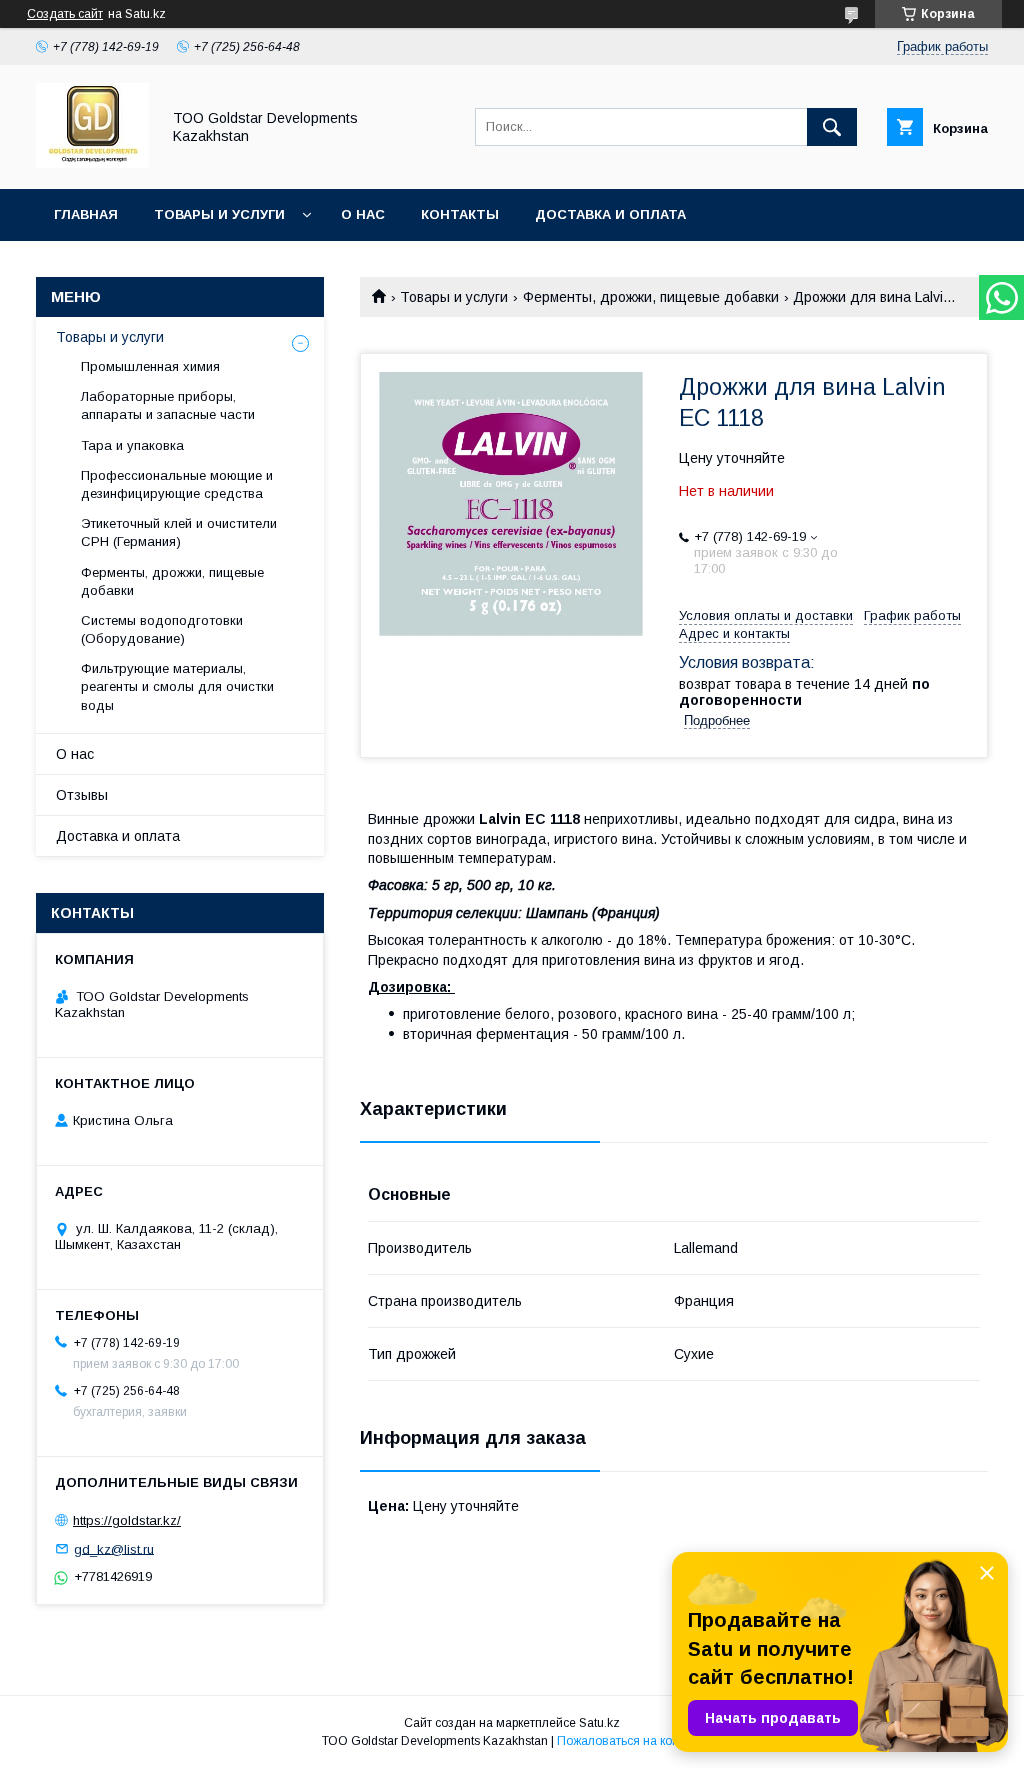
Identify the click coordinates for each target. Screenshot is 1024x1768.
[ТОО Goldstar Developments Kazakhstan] (92, 163)
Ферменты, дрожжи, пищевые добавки (651, 297)
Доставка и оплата (610, 214)
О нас (363, 214)
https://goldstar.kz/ (127, 1520)
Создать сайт (65, 14)
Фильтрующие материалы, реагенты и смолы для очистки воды (177, 686)
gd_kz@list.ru (114, 1548)
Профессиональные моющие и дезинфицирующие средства (177, 484)
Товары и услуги (219, 214)
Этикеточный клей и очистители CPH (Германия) (179, 532)
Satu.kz (599, 1723)
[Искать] (832, 127)
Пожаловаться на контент (630, 1741)
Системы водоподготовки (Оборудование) (162, 629)
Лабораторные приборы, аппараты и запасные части (168, 405)
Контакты (460, 214)
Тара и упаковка (132, 445)
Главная (86, 214)
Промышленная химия (150, 366)
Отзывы (82, 795)
